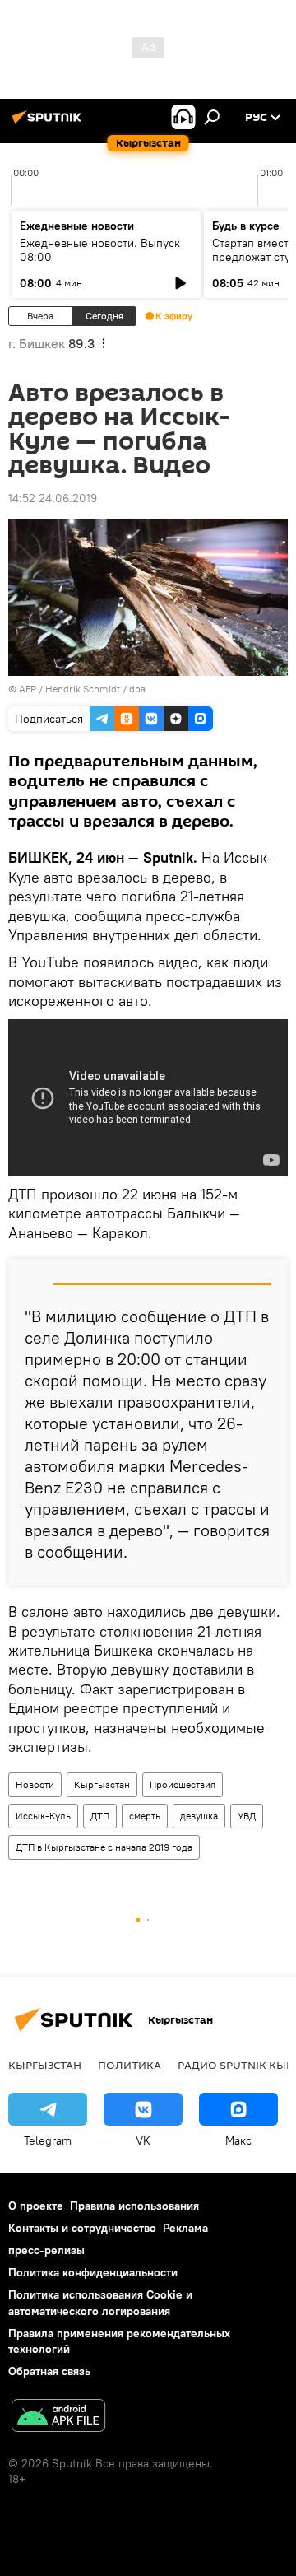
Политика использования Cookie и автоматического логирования (100, 2302)
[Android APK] (58, 2418)
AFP (28, 689)
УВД (247, 1816)
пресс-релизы (46, 2250)
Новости (35, 1784)
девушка (199, 1816)
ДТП (100, 1816)
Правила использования (134, 2206)
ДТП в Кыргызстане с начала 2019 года (104, 1847)
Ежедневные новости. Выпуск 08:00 (100, 250)
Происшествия (183, 1784)
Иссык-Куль (43, 1816)
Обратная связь (49, 2371)
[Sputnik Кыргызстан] (49, 123)
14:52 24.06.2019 (53, 498)
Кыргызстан (102, 1784)
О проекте (36, 2206)
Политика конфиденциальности (93, 2272)
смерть (145, 1816)
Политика (129, 2065)
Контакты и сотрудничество (82, 2228)
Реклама (185, 2228)
